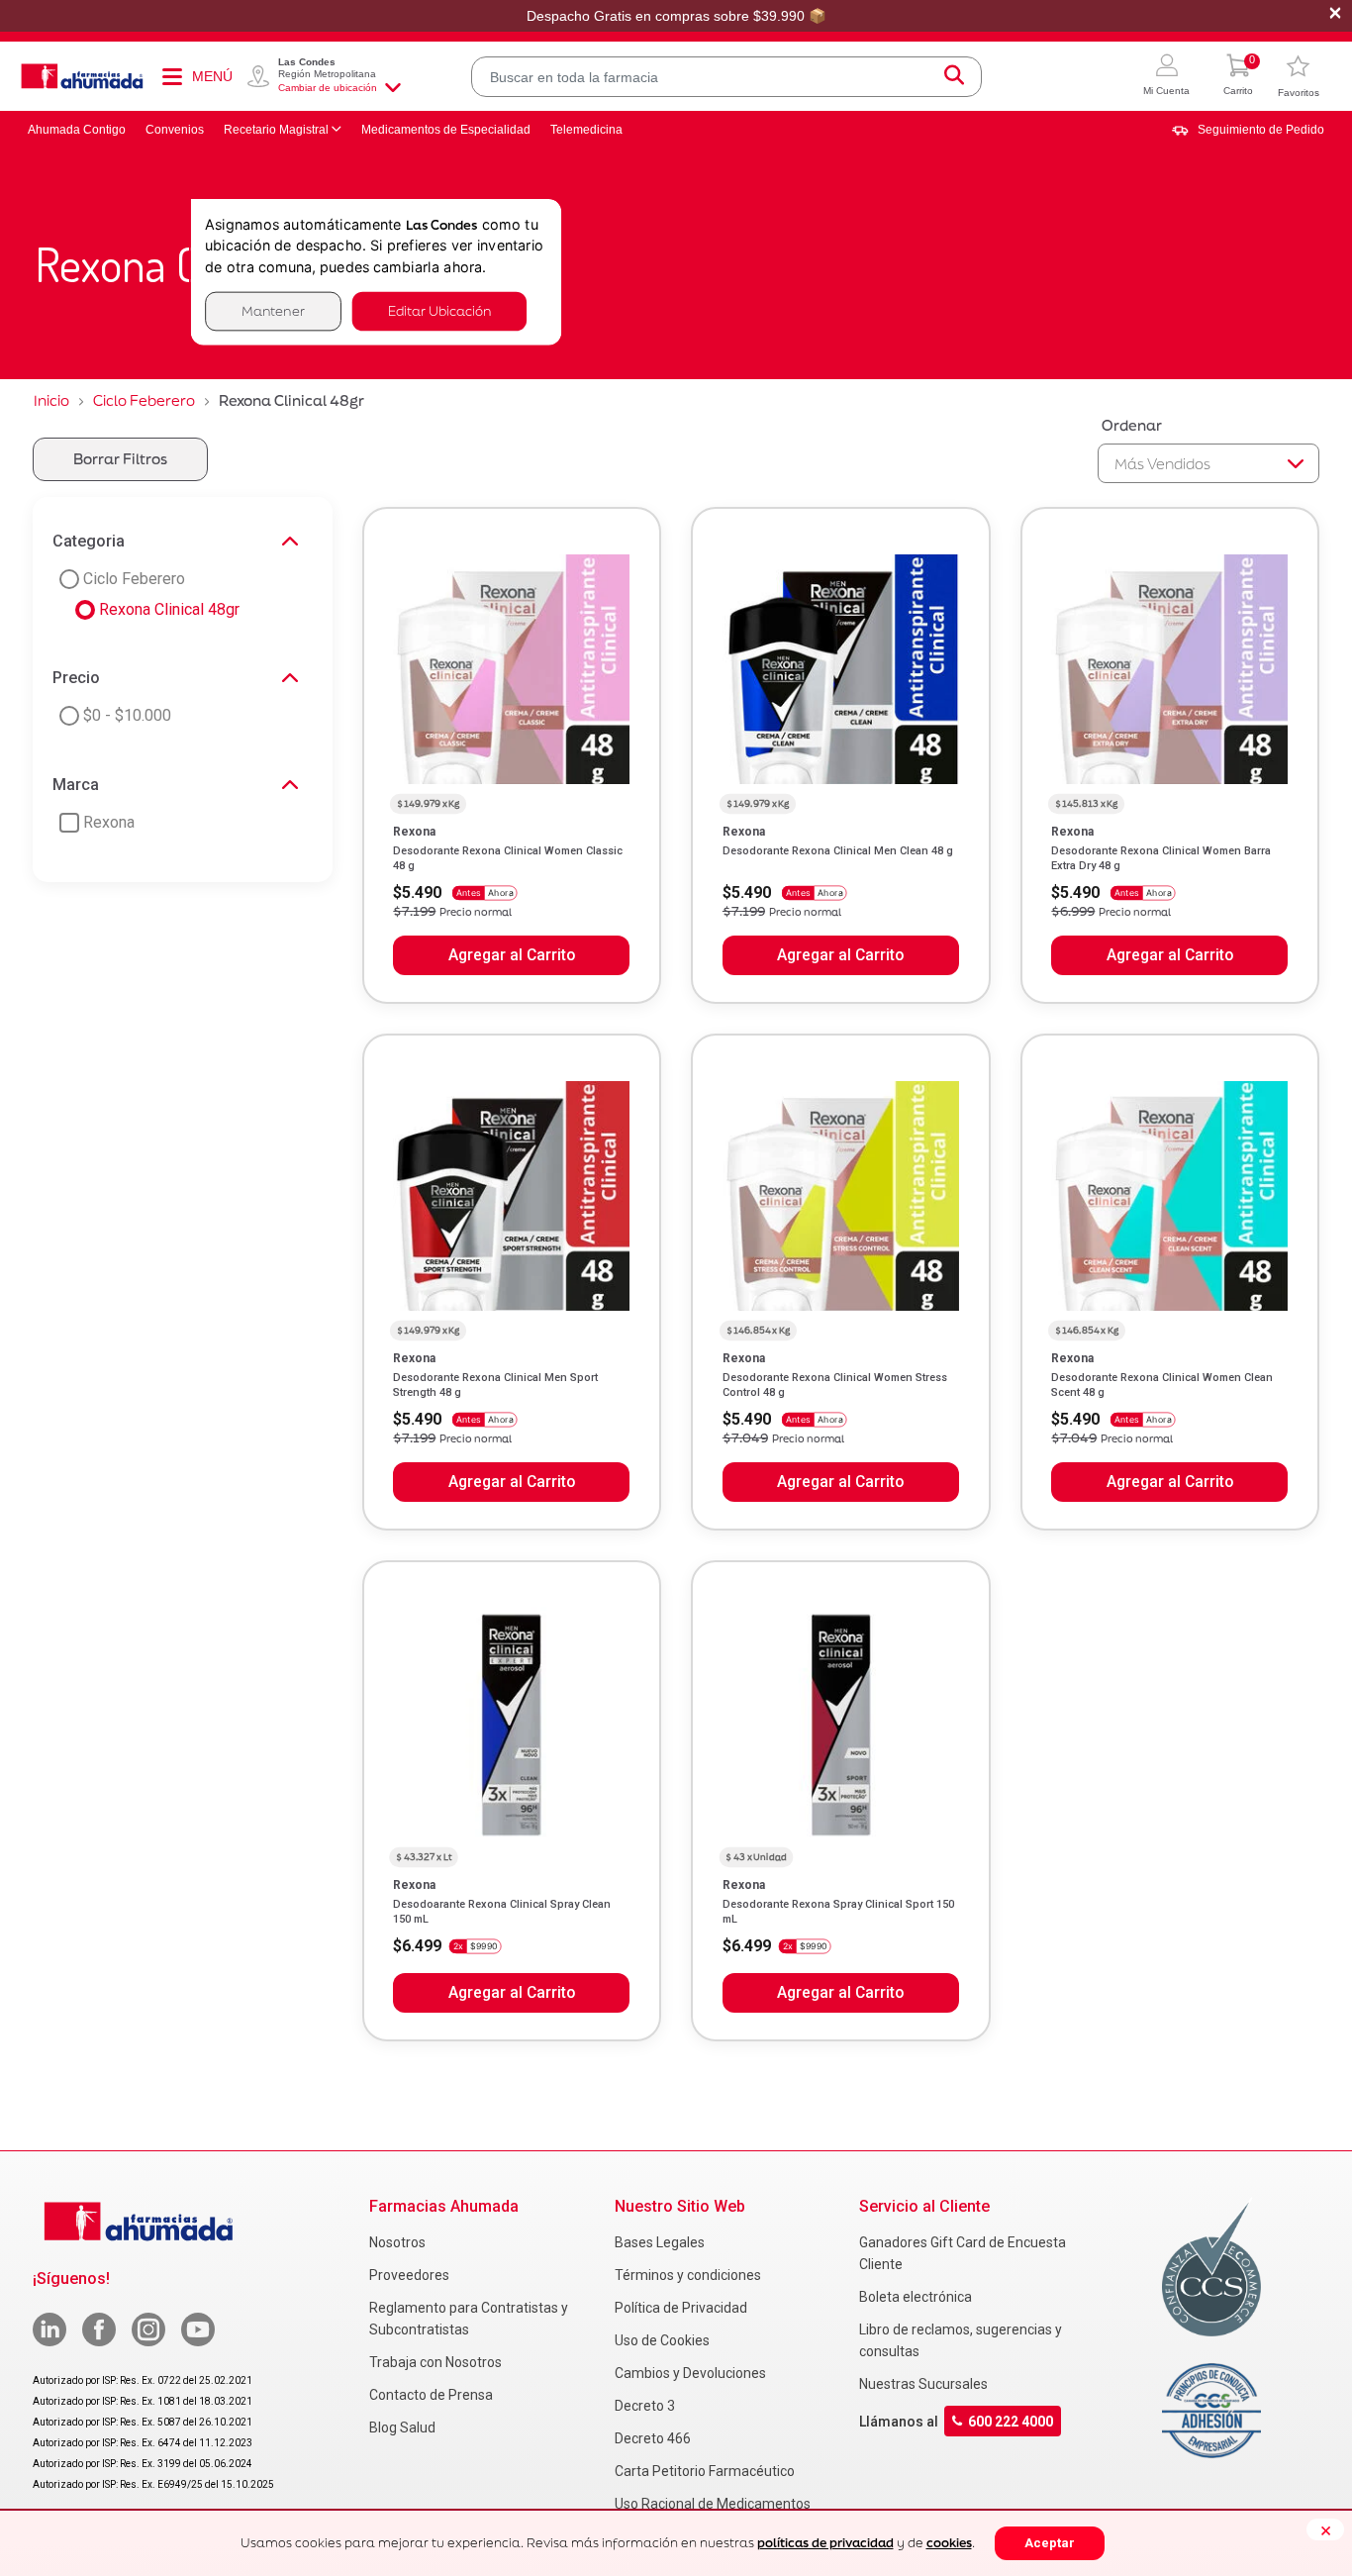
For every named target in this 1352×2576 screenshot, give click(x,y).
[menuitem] (1248, 130)
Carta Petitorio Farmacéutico (705, 2471)
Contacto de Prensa (431, 2395)
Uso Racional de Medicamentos (713, 2504)
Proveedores (409, 2275)
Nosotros (397, 2242)
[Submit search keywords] (954, 77)
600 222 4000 (1011, 2421)
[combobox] (726, 77)
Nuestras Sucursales (923, 2384)
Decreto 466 (653, 2438)
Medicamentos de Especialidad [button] (446, 130)
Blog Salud (402, 2427)
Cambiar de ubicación (328, 88)
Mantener (273, 311)
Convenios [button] (175, 130)
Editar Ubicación (439, 311)
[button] (1166, 77)
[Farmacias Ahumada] (82, 76)
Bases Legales (660, 2242)
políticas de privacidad (825, 2543)
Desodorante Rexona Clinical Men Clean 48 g (838, 851)
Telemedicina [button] (586, 130)
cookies (949, 2543)
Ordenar (1132, 425)
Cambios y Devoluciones (690, 2373)
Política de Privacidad (681, 2308)
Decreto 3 (645, 2406)
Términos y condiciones (688, 2275)
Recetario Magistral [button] (276, 130)
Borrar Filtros (120, 459)
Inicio (51, 400)
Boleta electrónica (916, 2297)
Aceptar (1050, 2543)
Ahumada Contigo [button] (77, 130)
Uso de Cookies (662, 2340)
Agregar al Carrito (512, 955)
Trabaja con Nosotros (435, 2362)
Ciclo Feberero (144, 400)
